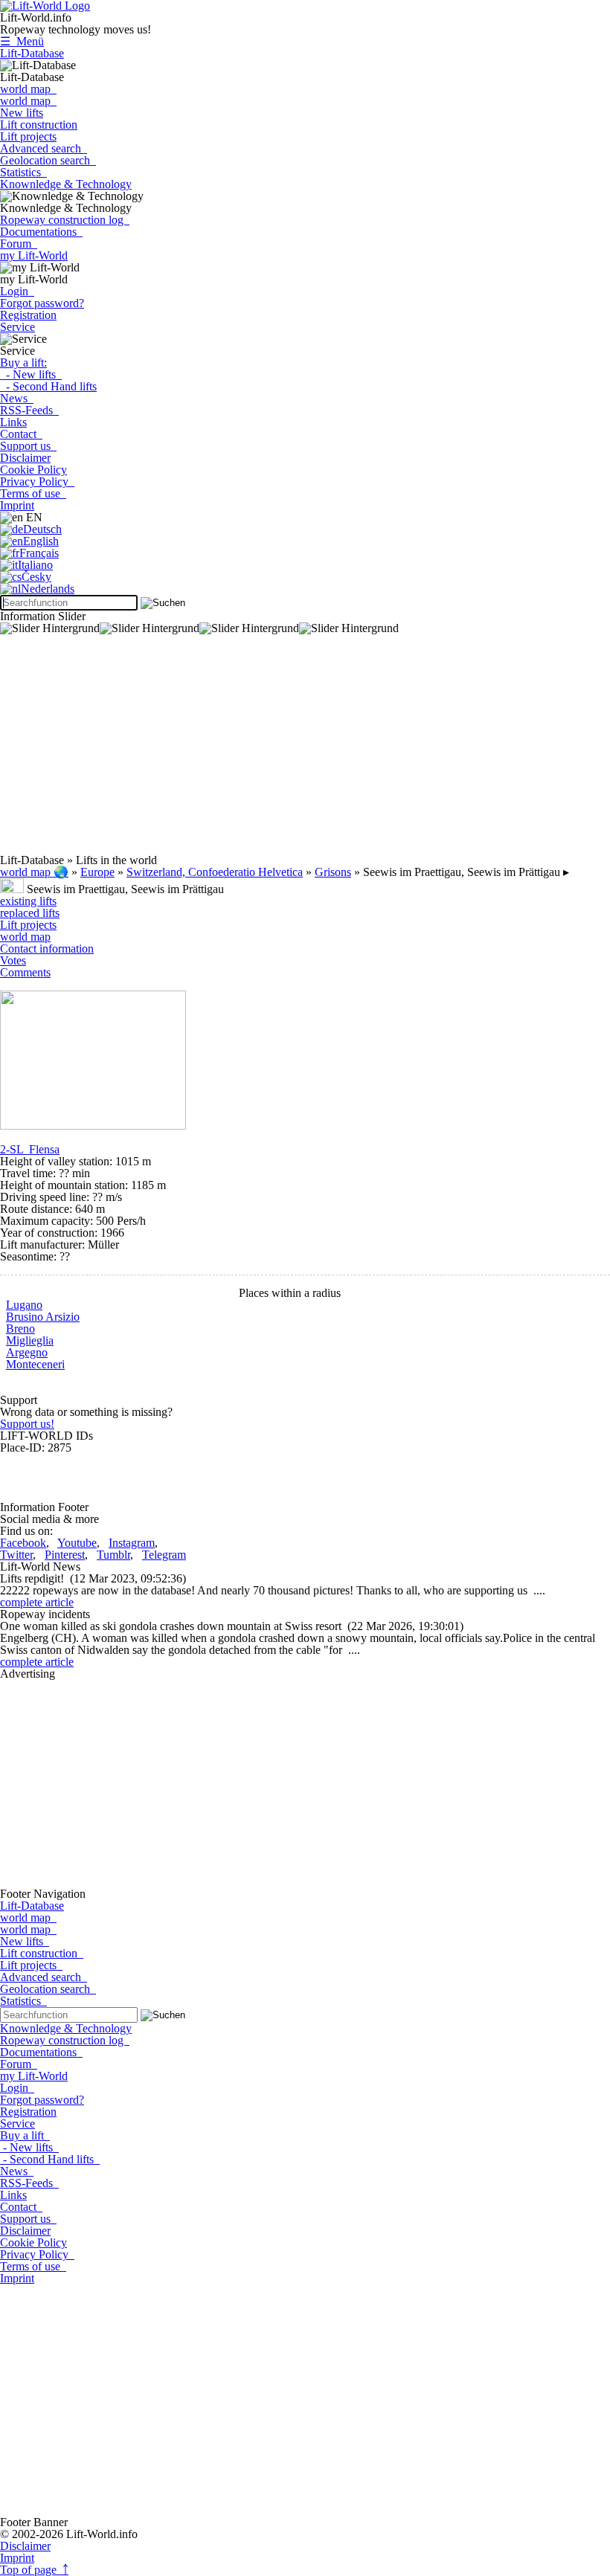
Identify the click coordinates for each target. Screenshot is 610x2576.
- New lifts (31, 374)
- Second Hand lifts (48, 386)
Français (39, 553)
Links (13, 422)
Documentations (41, 232)
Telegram (164, 1555)
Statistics (23, 172)
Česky (36, 577)
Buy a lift (25, 2135)
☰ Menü (22, 41)
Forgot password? (42, 303)
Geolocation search (48, 160)
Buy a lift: (23, 363)
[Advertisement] (305, 750)
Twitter (16, 1555)
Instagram (132, 1543)
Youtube (77, 1543)
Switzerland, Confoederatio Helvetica (215, 872)
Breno (20, 1329)
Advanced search (44, 148)
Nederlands (48, 589)
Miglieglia (30, 1340)
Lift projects (28, 136)
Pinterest (65, 1555)
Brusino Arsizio (43, 1317)
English (41, 541)
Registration (28, 315)
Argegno (27, 1352)
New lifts (22, 113)
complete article (37, 1602)
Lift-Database (32, 53)
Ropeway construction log (65, 220)
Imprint (17, 505)
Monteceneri (35, 1364)
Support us (28, 446)
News (17, 398)
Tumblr (113, 1555)
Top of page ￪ (34, 2570)
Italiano (35, 565)
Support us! (27, 1424)
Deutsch (42, 529)
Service (17, 327)
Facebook (23, 1543)
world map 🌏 (34, 872)
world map (28, 89)
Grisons (333, 872)
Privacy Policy (37, 482)
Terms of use (33, 493)
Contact (21, 434)
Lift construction (39, 125)
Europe (97, 872)
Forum (19, 244)
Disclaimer (25, 458)
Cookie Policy (33, 470)
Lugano (24, 1305)
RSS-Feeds (29, 410)
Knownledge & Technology (66, 184)
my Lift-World (34, 255)
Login (17, 291)
